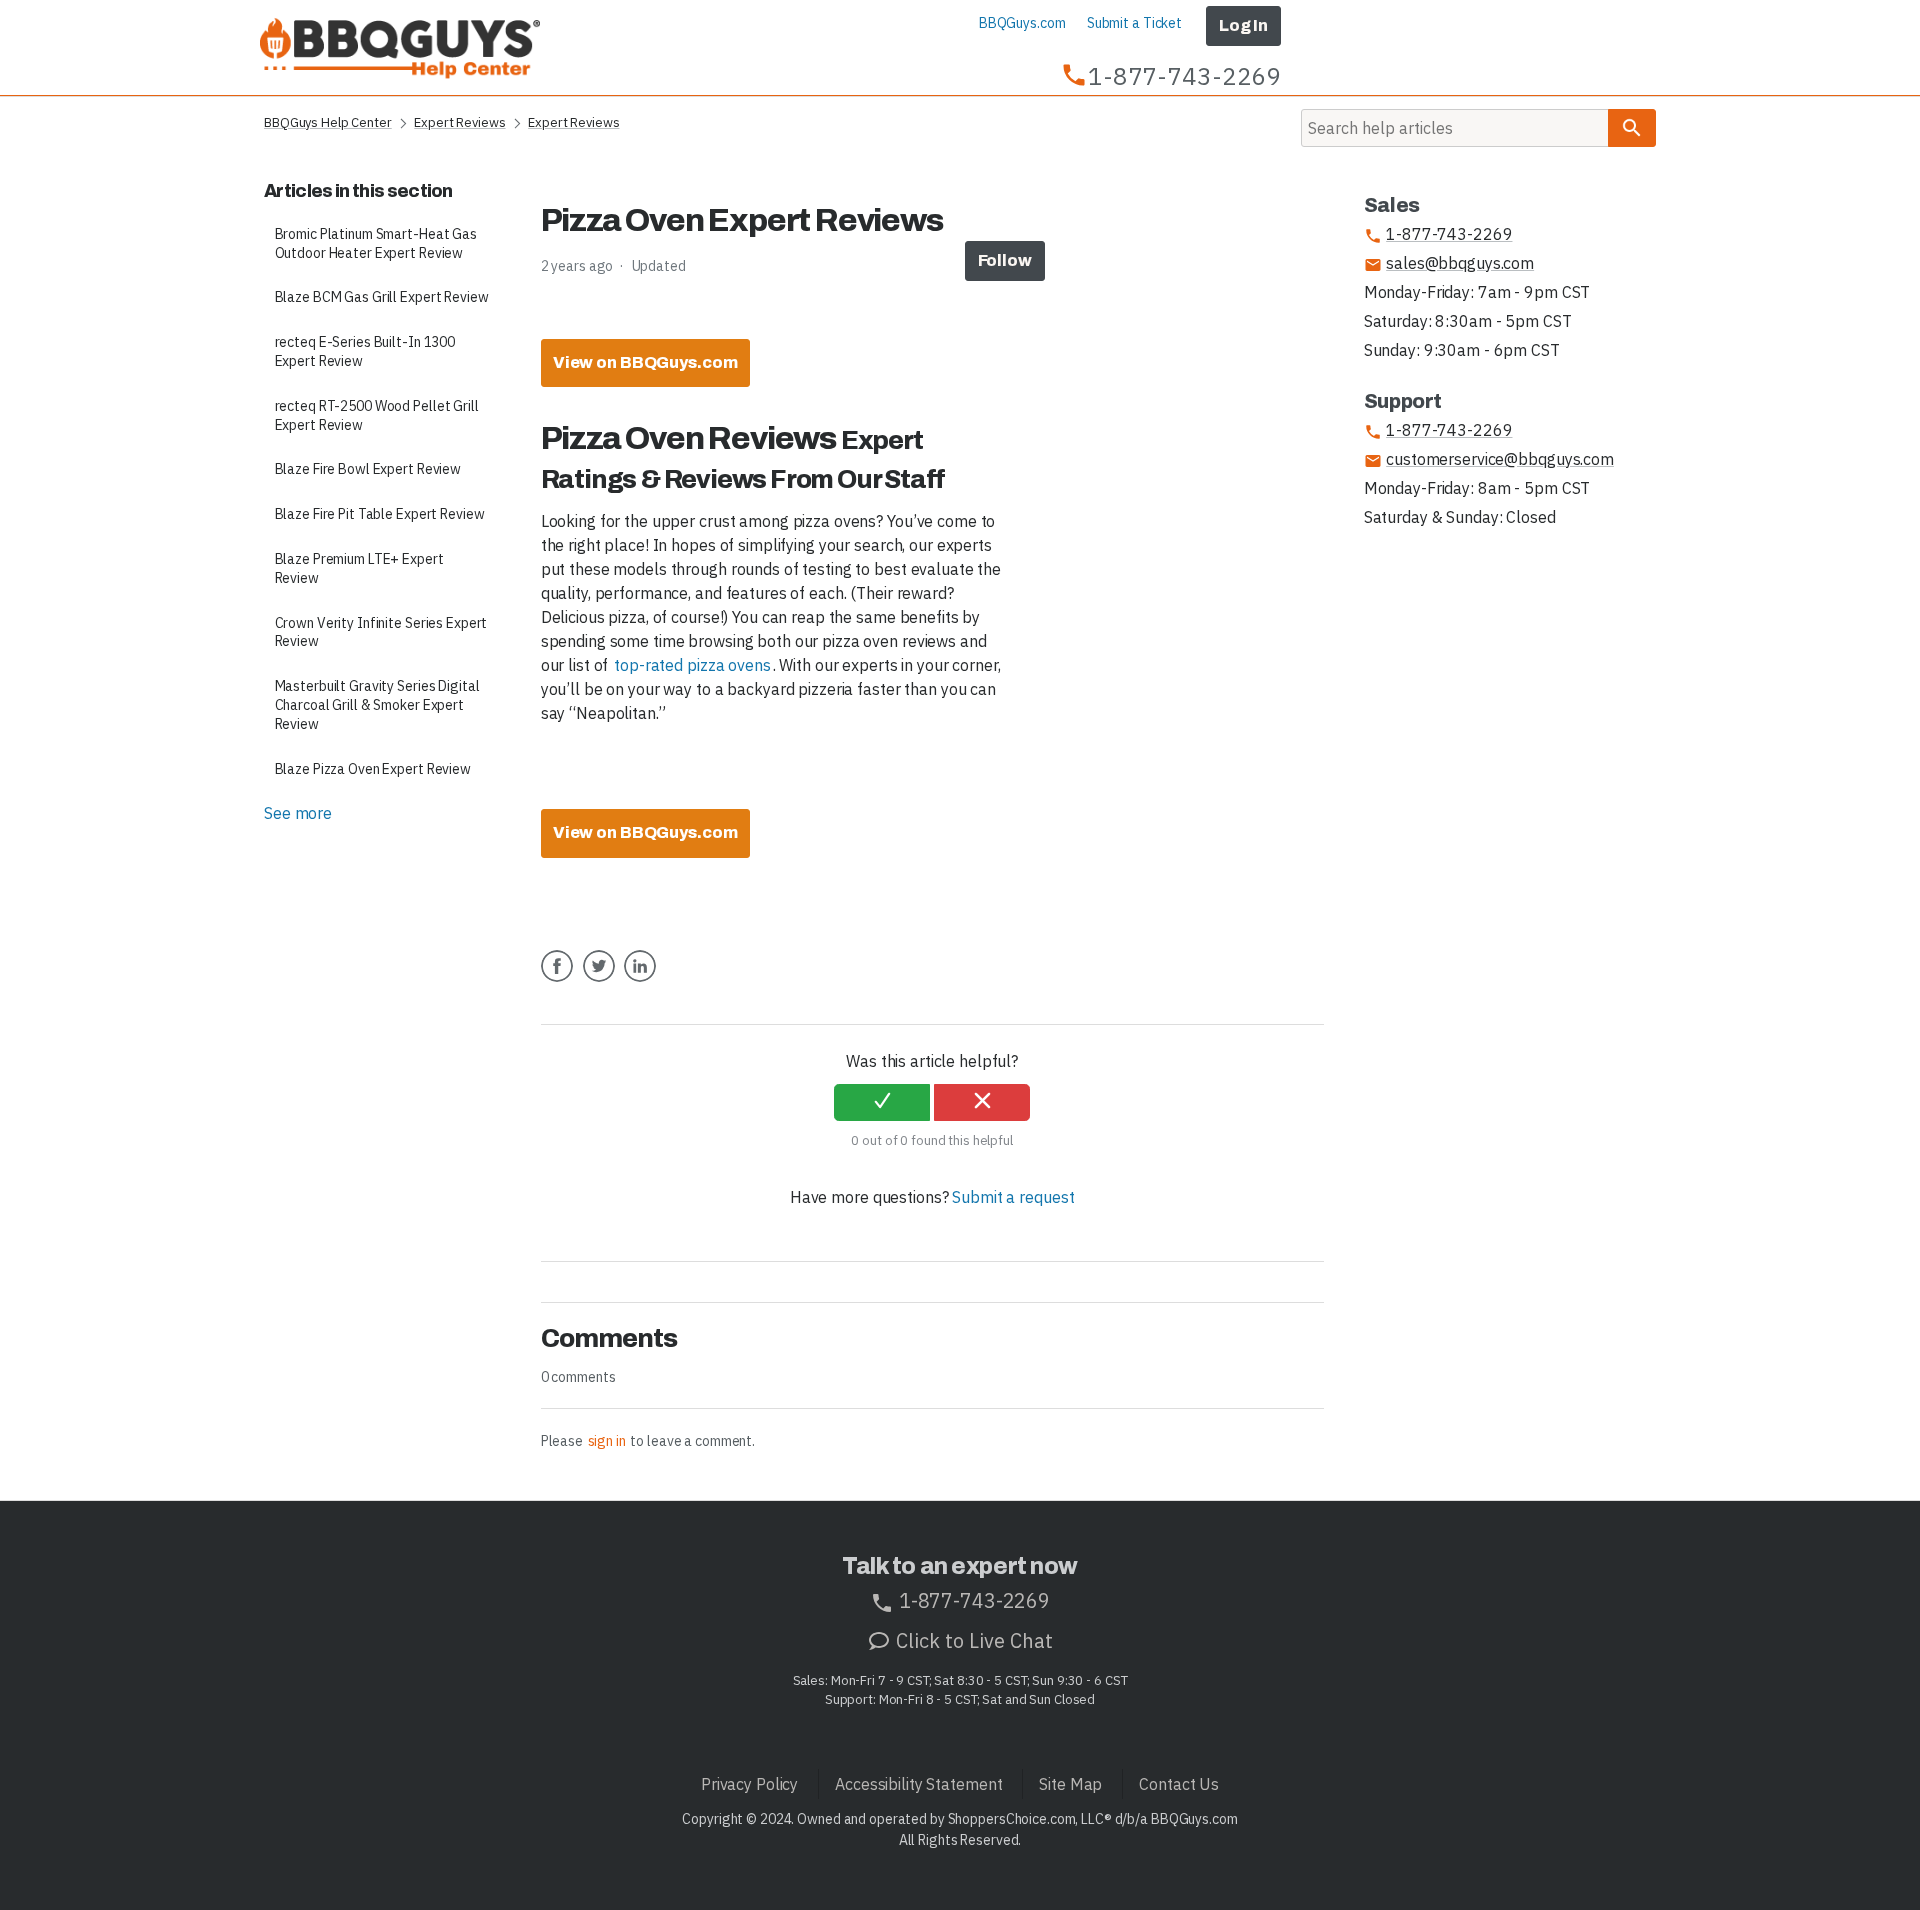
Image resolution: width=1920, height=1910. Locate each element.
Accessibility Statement (918, 1784)
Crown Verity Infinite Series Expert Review (381, 632)
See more (298, 813)
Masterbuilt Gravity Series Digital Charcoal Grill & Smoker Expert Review (377, 704)
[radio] (882, 1103)
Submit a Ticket (1134, 23)
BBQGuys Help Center (328, 122)
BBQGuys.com (1022, 23)
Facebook (557, 981)
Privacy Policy (749, 1784)
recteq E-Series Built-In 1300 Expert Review (365, 351)
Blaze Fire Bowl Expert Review (368, 469)
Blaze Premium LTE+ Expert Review (359, 568)
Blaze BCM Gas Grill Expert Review (382, 297)
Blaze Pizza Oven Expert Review (373, 769)
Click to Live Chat (972, 1640)
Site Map (1070, 1784)
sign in (607, 1441)
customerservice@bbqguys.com (1489, 459)
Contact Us (1179, 1784)
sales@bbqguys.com (1449, 263)
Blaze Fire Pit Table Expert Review (380, 514)
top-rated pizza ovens (692, 665)
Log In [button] (1243, 25)
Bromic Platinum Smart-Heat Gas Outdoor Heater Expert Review (376, 243)
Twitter (599, 981)
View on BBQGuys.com (645, 362)
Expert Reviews (459, 122)
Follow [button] (1005, 260)
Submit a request (1013, 1197)
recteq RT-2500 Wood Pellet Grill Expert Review (377, 415)
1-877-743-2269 (1438, 234)
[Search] (1632, 128)
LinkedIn (640, 981)
